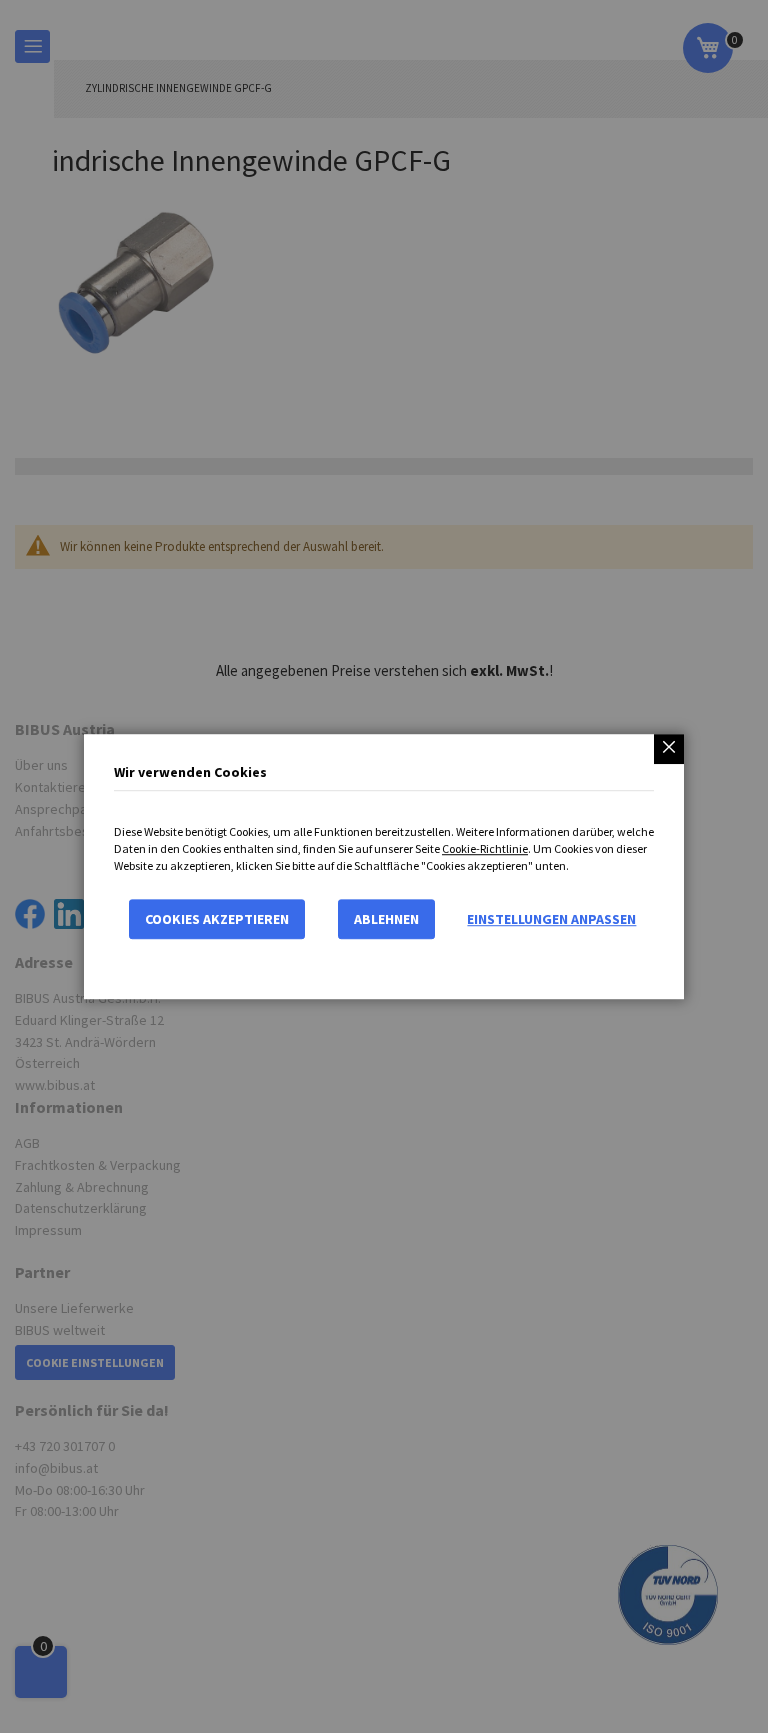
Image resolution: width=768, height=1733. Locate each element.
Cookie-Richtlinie (485, 848)
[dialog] (384, 866)
